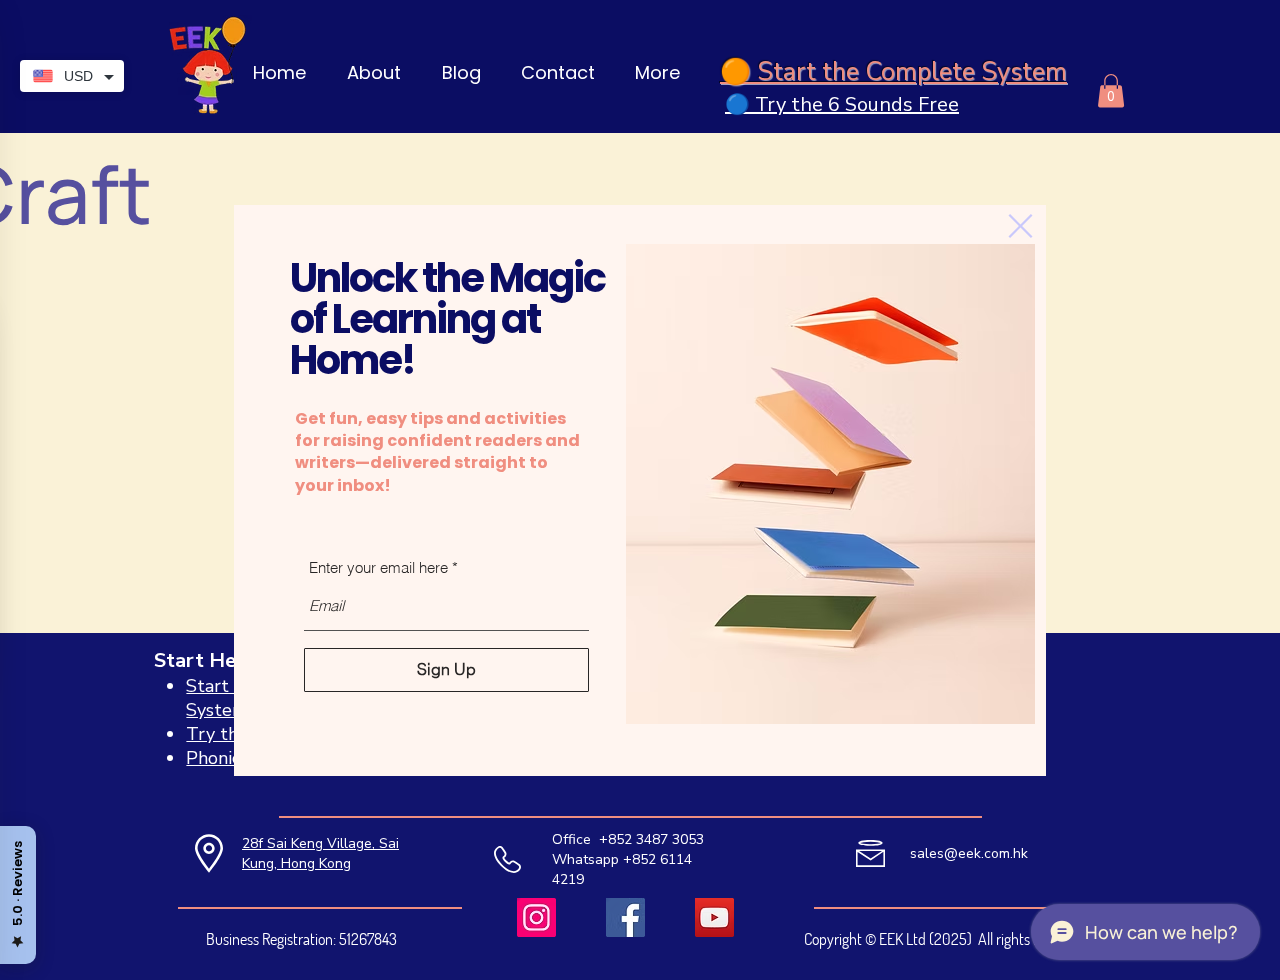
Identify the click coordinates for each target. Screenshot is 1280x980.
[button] (1020, 226)
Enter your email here (378, 567)
